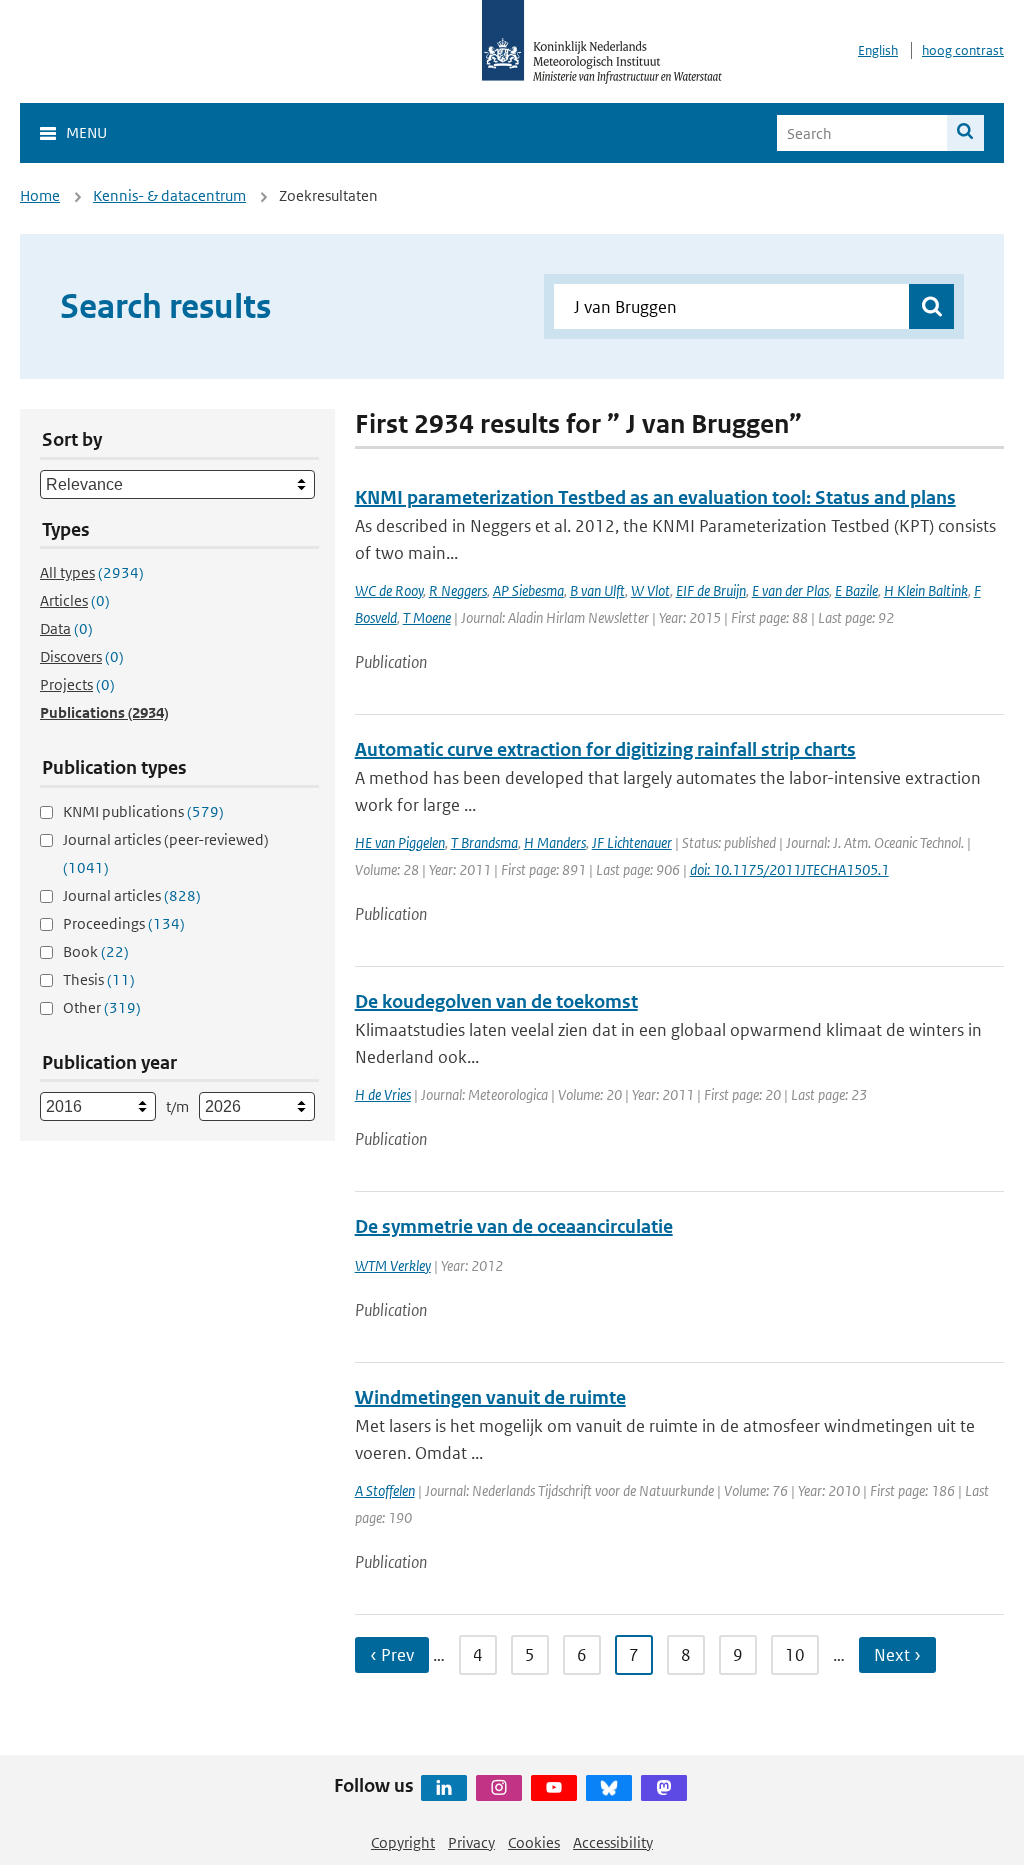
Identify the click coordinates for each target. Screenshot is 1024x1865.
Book (96, 951)
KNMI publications (143, 811)
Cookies (534, 1842)
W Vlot (650, 590)
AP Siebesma (528, 590)
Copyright (403, 1842)
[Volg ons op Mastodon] (664, 1788)
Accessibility (613, 1842)
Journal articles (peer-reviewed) (166, 853)
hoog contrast (963, 50)
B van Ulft (597, 590)
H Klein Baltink (926, 590)
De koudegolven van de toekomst (496, 1001)
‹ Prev (392, 1655)
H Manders (555, 842)
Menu (86, 132)
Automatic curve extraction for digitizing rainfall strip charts (605, 749)
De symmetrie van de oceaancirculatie (514, 1226)
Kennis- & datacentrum (169, 195)
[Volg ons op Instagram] (499, 1788)
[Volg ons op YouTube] (554, 1788)
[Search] (965, 133)
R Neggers (458, 590)
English (878, 50)
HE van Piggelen (400, 842)
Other (102, 1007)
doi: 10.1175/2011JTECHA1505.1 (789, 869)
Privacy (471, 1842)
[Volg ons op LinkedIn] (444, 1788)
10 (795, 1655)
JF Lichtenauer (632, 842)
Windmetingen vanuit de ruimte (490, 1397)
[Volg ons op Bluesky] (609, 1788)
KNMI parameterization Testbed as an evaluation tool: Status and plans (655, 497)
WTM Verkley (393, 1265)
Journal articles (132, 895)
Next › (897, 1655)
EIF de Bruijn (711, 590)
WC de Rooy (389, 590)
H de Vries (383, 1094)
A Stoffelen (385, 1490)
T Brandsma (484, 842)
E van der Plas (790, 590)
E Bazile (856, 590)
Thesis (99, 979)
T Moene (427, 617)
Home (40, 195)
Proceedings (124, 923)
